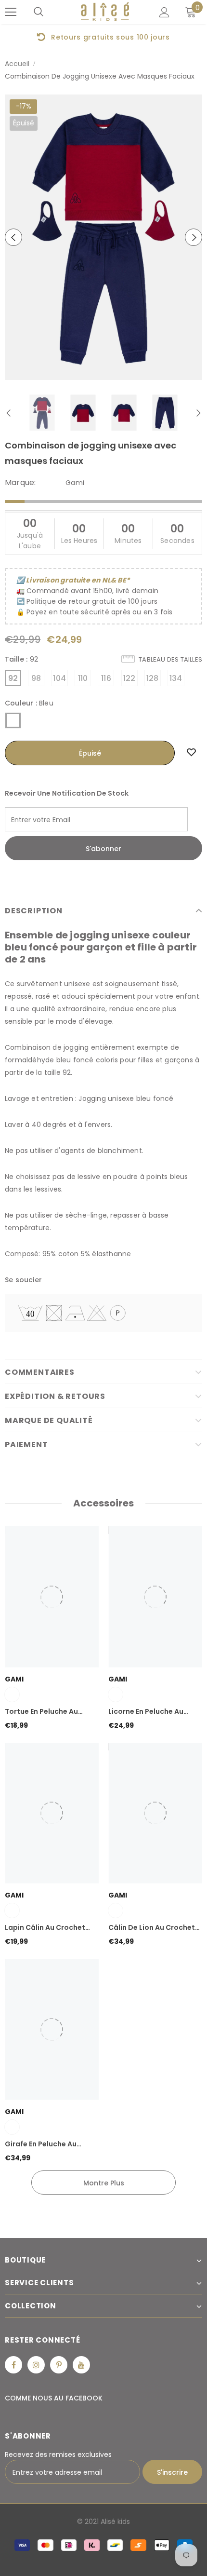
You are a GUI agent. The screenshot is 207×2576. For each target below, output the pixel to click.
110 (83, 678)
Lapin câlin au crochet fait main (45, 1928)
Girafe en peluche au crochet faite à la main (47, 2144)
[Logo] (105, 12)
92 (13, 678)
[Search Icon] (39, 12)
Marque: (20, 483)
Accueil (17, 64)
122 (129, 678)
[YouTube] (81, 2365)
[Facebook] (13, 2365)
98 (36, 678)
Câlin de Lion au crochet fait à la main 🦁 (152, 1928)
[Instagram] (36, 2365)
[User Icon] (164, 12)
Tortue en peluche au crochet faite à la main (47, 1712)
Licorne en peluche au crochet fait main (146, 1712)
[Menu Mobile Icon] (11, 12)
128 (153, 678)
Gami (75, 483)
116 (106, 678)
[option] (103, 237)
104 (59, 678)
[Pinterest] (59, 2365)
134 (176, 678)
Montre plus (104, 2183)
